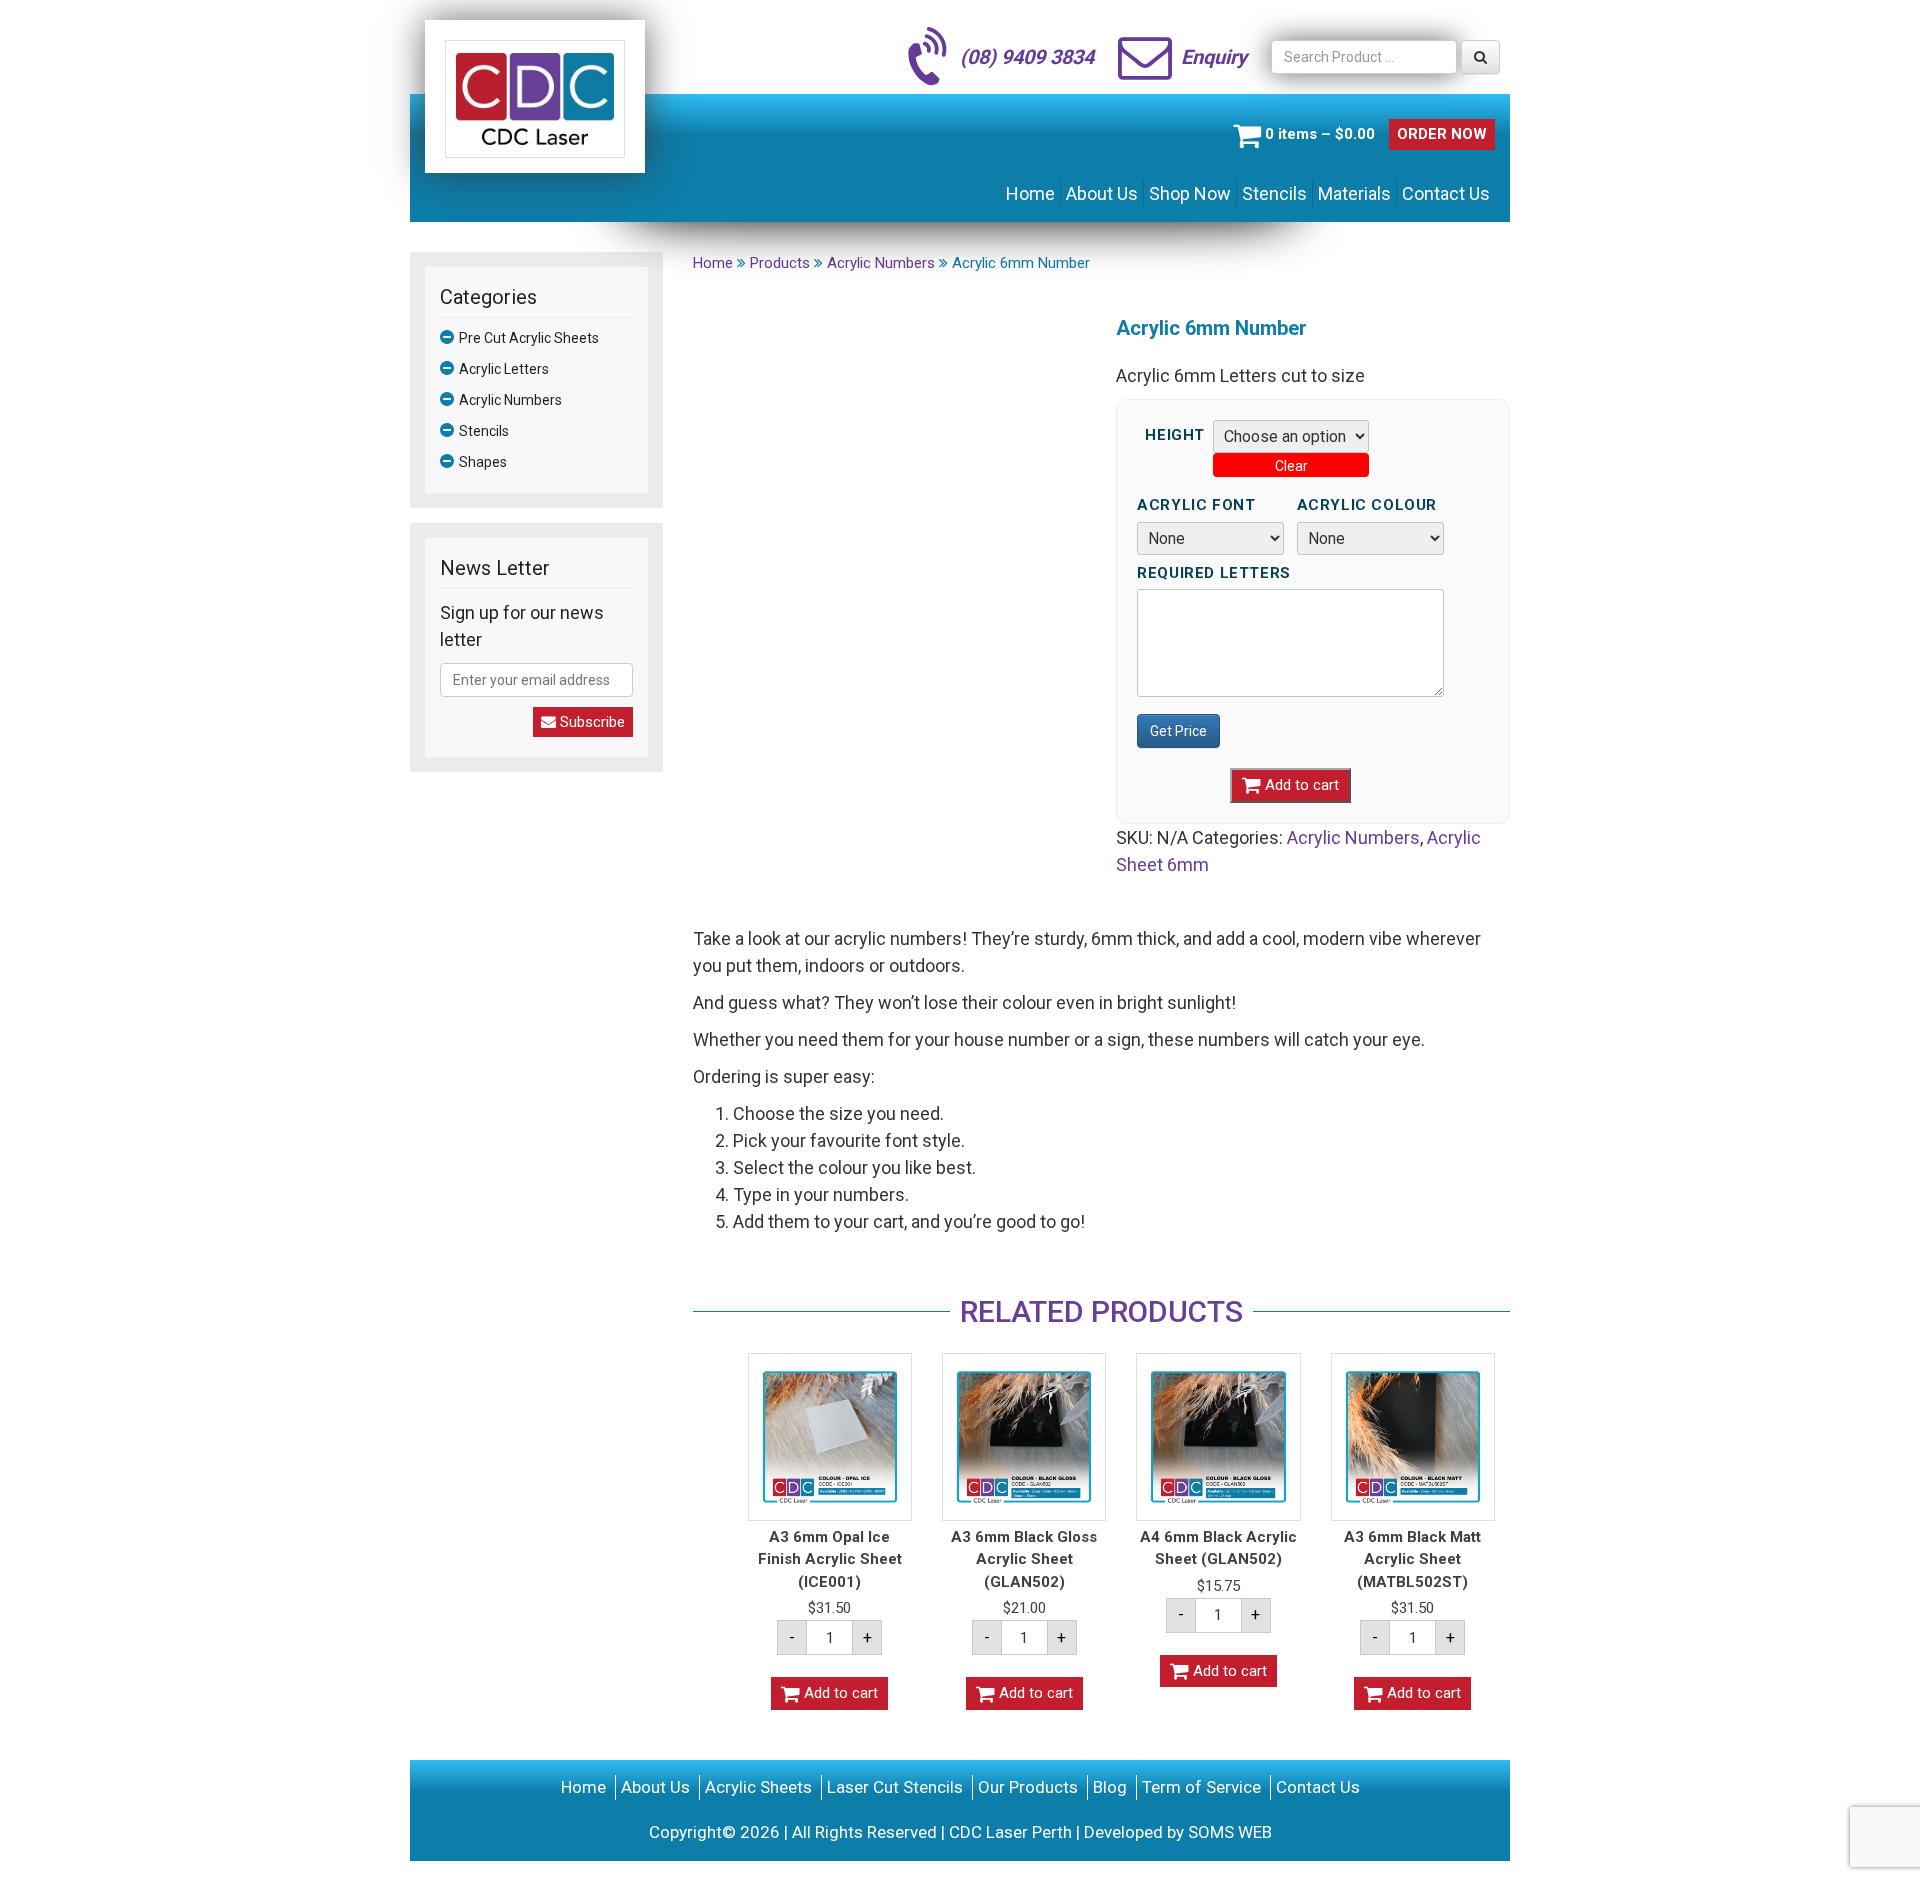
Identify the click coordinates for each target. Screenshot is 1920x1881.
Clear (1291, 466)
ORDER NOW (1442, 134)
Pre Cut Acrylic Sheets (529, 338)
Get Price (1178, 731)
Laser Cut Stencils (895, 1787)
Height (1175, 435)
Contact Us (1446, 193)
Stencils (1274, 193)
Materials (1354, 193)
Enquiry (1214, 57)
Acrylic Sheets (758, 1787)
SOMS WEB (1230, 1832)
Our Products (1028, 1787)
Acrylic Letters (504, 369)
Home (1030, 193)
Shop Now (1190, 193)
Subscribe (590, 722)
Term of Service (1201, 1787)
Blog (1110, 1787)
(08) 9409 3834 (1027, 57)
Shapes (483, 462)
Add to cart (1300, 785)
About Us (1102, 193)
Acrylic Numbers (510, 400)
